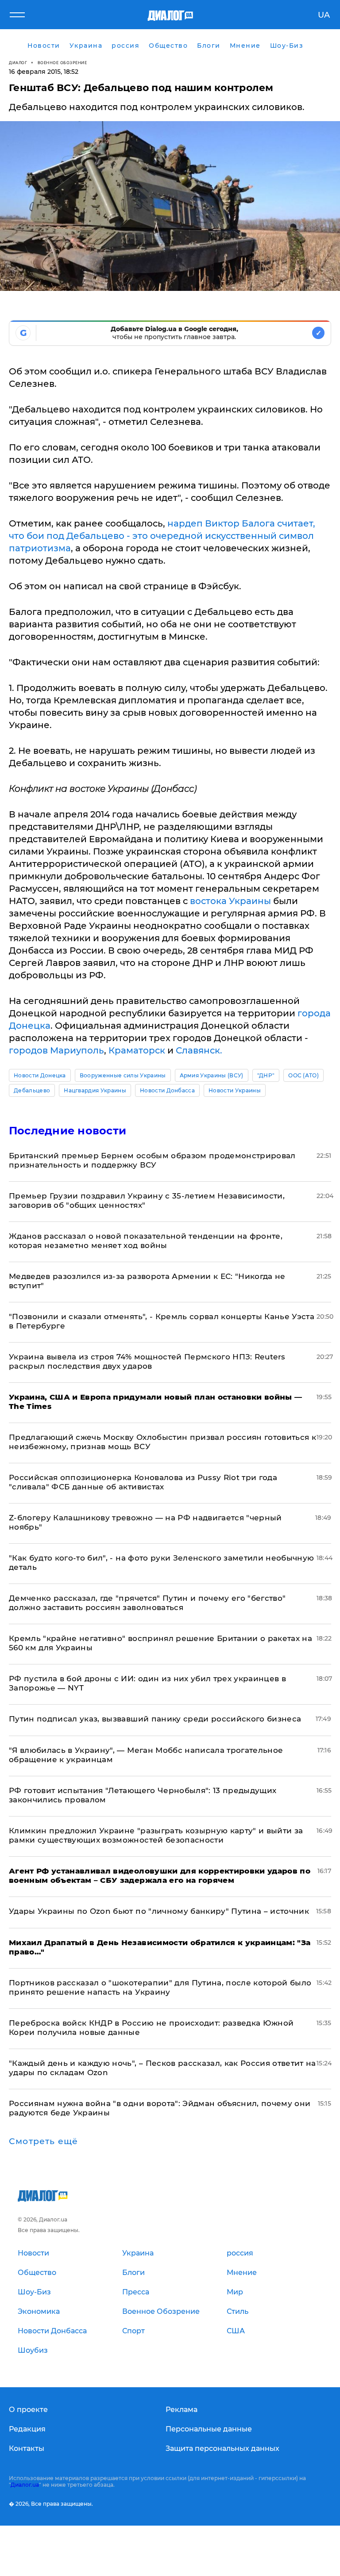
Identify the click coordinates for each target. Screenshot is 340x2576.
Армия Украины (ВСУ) (212, 1075)
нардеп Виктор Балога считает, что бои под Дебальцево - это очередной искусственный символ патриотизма (162, 536)
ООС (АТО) (303, 1075)
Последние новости (68, 1131)
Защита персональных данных (222, 2448)
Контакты (27, 2448)
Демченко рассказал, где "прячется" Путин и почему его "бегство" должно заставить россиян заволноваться (147, 1603)
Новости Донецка (40, 1075)
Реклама (182, 2410)
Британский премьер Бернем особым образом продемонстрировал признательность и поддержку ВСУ (152, 1160)
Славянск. (199, 1050)
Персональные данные (209, 2429)
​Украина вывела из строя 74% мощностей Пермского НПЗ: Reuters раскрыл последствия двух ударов (147, 1361)
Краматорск (137, 1050)
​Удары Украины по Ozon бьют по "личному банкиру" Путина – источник (159, 1911)
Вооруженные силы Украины (123, 1075)
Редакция (27, 2429)
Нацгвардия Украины (95, 1090)
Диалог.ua (25, 2485)
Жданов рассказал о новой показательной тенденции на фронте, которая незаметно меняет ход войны (146, 1241)
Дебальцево (32, 1090)
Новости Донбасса (167, 1090)
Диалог (18, 63)
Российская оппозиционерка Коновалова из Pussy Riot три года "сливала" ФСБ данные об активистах (143, 1482)
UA (324, 15)
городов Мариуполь (56, 1050)
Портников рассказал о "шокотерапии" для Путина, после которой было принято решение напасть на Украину (160, 1987)
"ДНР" (266, 1075)
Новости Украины (235, 1090)
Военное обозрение (62, 63)
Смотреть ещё (43, 2141)
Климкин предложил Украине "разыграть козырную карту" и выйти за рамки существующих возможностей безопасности (156, 1835)
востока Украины (230, 901)
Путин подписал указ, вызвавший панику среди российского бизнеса (155, 1719)
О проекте (28, 2410)
